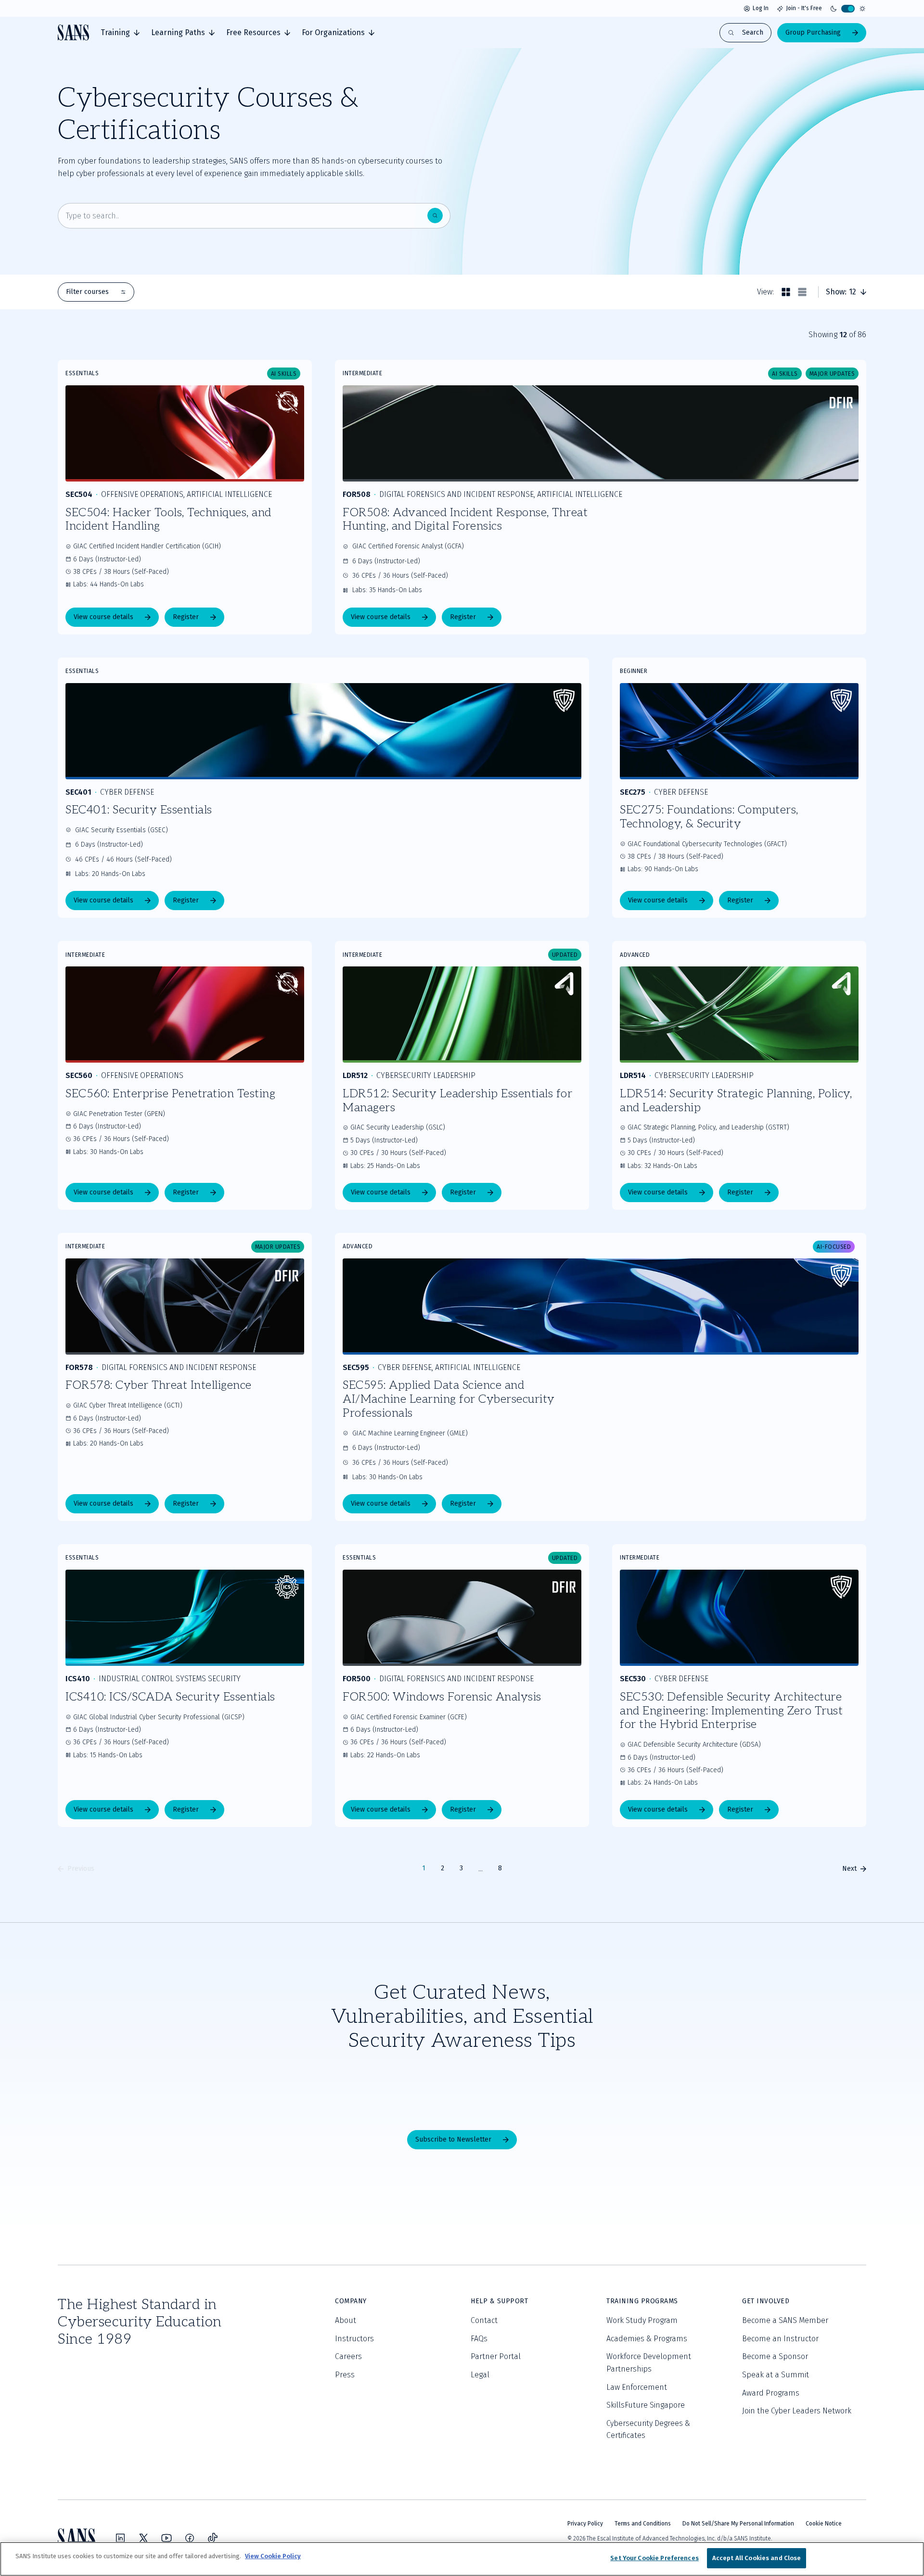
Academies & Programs (647, 2339)
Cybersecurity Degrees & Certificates (648, 2430)
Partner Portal (496, 2356)
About (346, 2320)
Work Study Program (642, 2320)
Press (345, 2375)
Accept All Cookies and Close (757, 2558)
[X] (143, 2538)
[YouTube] (167, 2538)
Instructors (354, 2339)
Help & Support (499, 2301)
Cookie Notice (824, 2524)
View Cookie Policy (273, 2556)
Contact (484, 2320)
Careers (348, 2356)
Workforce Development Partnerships (649, 2363)
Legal (480, 2375)
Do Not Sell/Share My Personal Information (738, 2524)
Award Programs (771, 2393)
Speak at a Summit (776, 2375)
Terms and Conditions (643, 2524)
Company (351, 2301)
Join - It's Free (804, 8)
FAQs (479, 2339)
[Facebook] (190, 2538)
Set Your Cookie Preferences (654, 2558)
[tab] (120, 33)
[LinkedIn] (120, 2538)
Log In (761, 8)
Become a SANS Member (785, 2320)
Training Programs (642, 2301)
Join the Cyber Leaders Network (797, 2411)
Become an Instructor (780, 2339)
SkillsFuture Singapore (646, 2405)
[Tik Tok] (213, 2538)
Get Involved (766, 2301)
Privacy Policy (585, 2524)
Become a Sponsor (775, 2356)
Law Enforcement (637, 2387)
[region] (462, 2559)
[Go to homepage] (73, 32)
